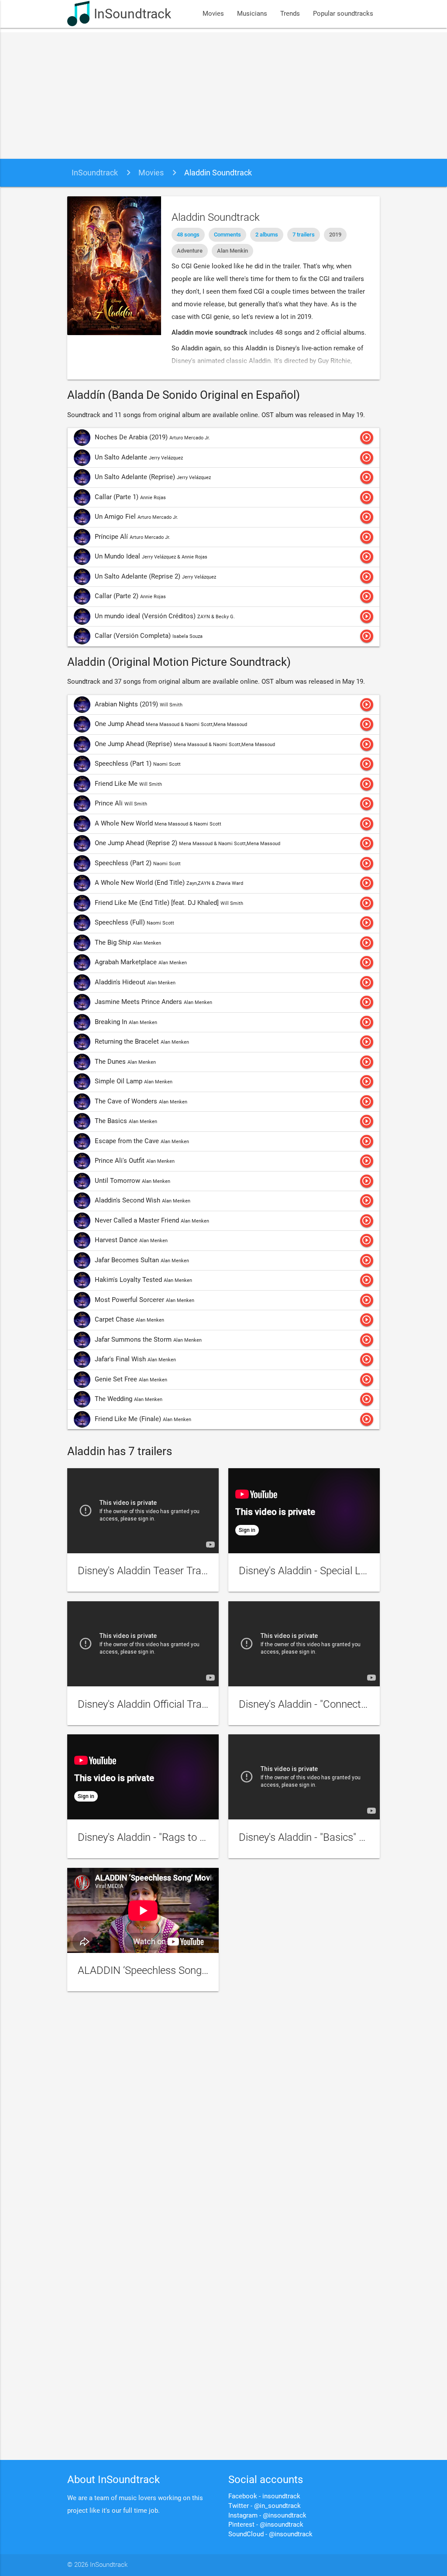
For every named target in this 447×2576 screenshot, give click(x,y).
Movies (213, 14)
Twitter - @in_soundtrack (265, 2506)
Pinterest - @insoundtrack (266, 2525)
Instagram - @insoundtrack (267, 2516)
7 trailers (304, 235)
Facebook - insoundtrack (264, 2496)
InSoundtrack (132, 14)
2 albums (267, 235)
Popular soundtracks (343, 14)
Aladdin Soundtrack (218, 173)
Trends (290, 14)
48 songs (188, 235)
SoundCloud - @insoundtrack (270, 2534)
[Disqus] (224, 2115)
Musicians (252, 14)
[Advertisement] (223, 93)
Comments (227, 235)
